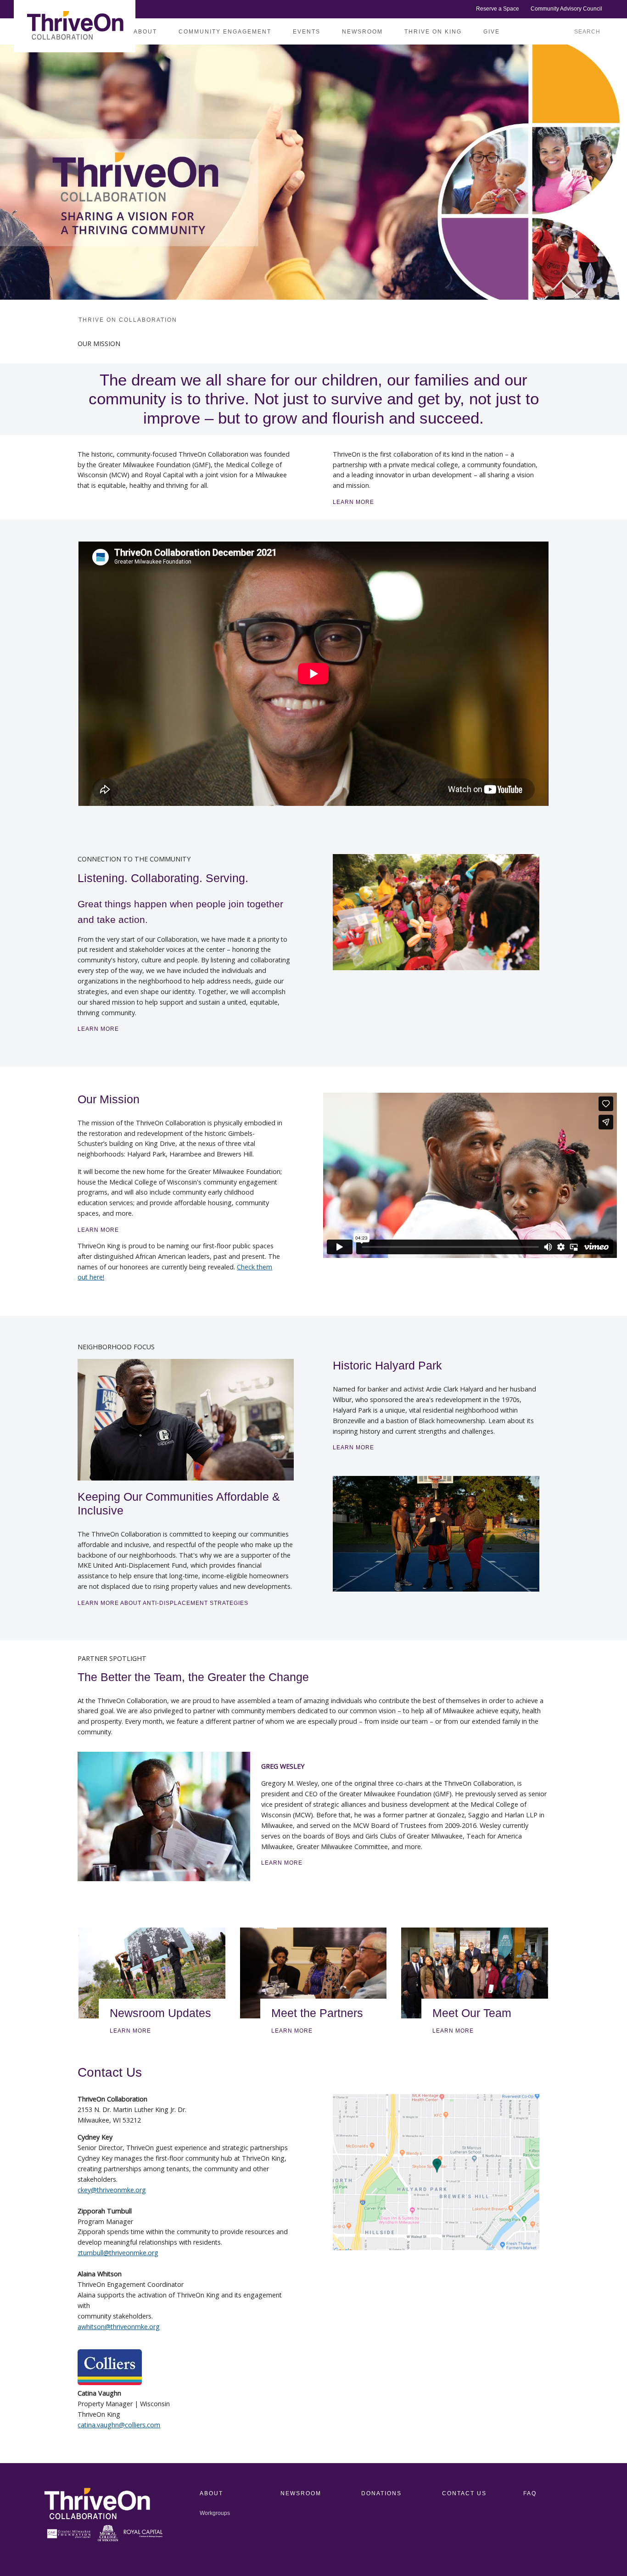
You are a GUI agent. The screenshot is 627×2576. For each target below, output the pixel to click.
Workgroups (215, 2513)
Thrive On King (433, 32)
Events (307, 32)
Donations (381, 2493)
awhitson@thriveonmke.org (119, 2327)
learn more (282, 1863)
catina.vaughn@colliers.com (119, 2425)
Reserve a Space (498, 9)
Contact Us (464, 2493)
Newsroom (362, 32)
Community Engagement (225, 32)
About (145, 32)
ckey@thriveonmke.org (112, 2190)
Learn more (453, 2031)
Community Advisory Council (566, 9)
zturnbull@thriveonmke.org (118, 2253)
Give (492, 32)
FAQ (530, 2493)
